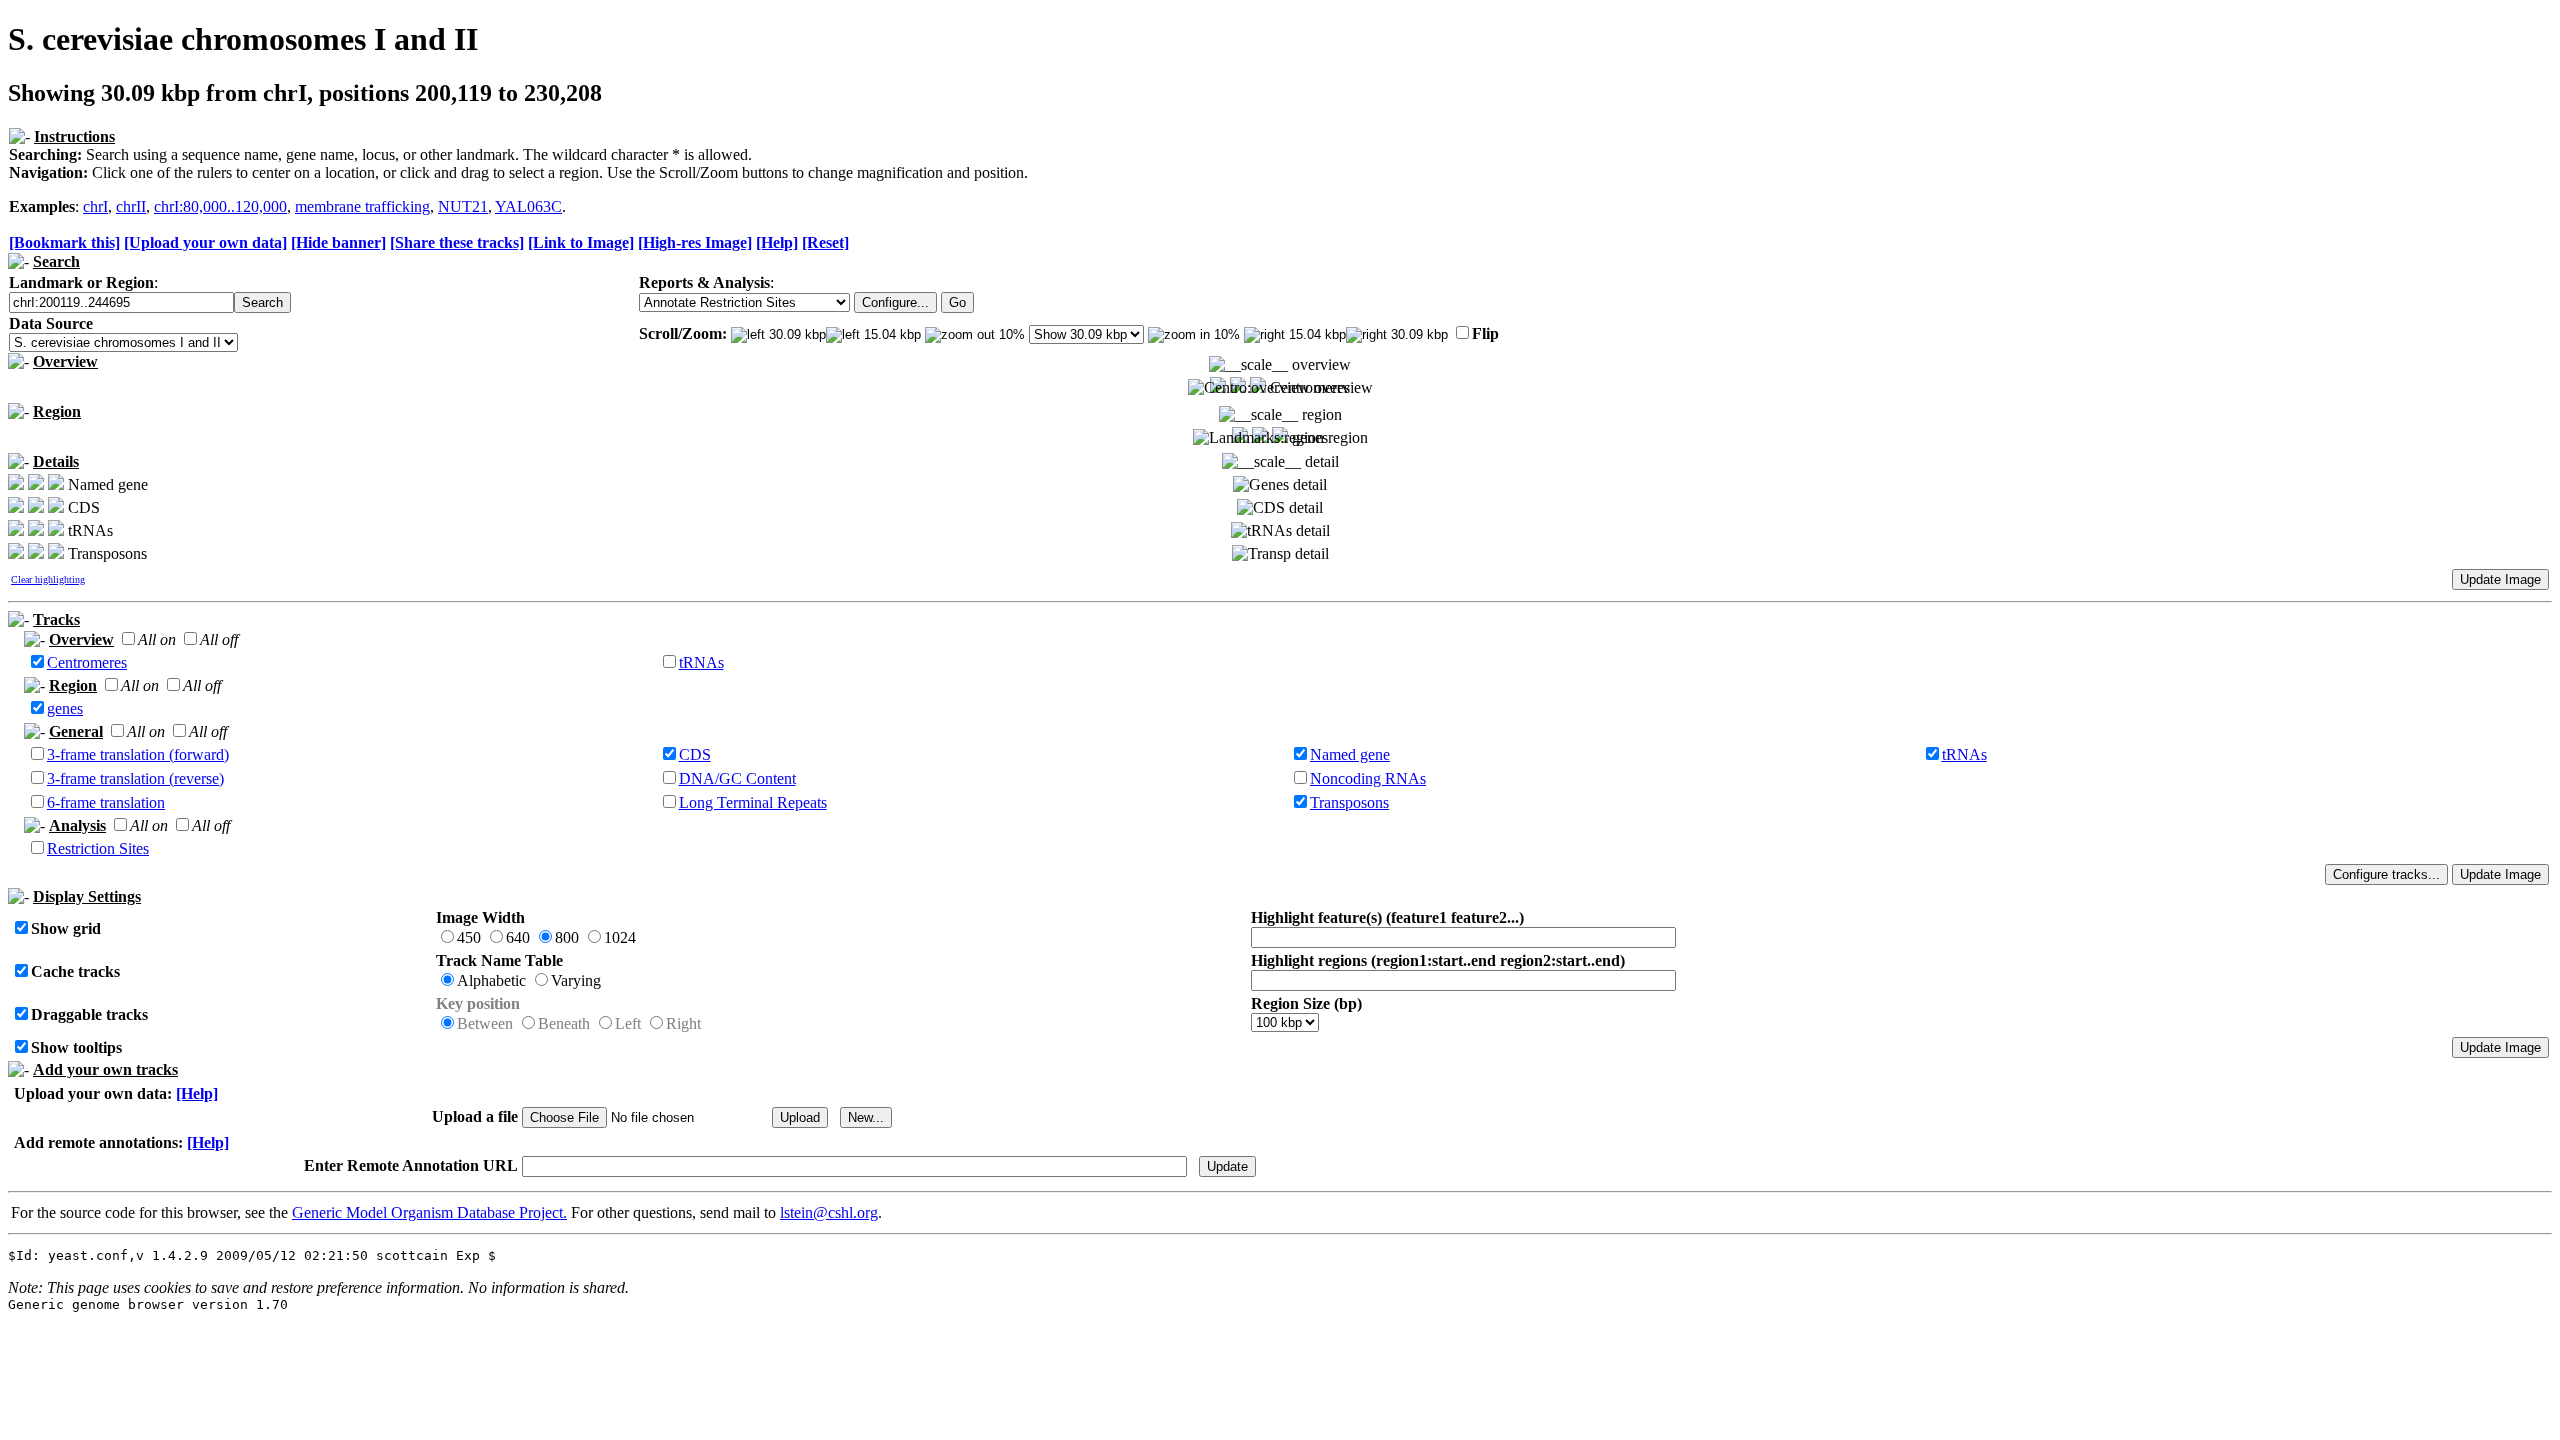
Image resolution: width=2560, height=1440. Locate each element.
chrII (131, 206)
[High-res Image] (695, 242)
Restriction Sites (98, 848)
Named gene (1350, 754)
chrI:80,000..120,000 (220, 206)
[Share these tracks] (457, 242)
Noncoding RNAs (1368, 778)
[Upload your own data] (205, 242)
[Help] (777, 242)
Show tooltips (76, 1047)
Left (628, 1023)
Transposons (1349, 802)
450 (469, 937)
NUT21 (463, 206)
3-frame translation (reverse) (135, 778)
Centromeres (87, 662)
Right (683, 1023)
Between (485, 1023)
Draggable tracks (89, 1014)
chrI (95, 206)
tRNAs (701, 662)
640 (518, 937)
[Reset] (825, 242)
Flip (1485, 333)
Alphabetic (491, 980)
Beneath (564, 1023)
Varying (576, 980)
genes (65, 708)
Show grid (66, 928)
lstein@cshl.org (829, 1212)
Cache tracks (75, 971)
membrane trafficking (362, 206)
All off (219, 639)
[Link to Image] (581, 242)
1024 (620, 937)
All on (157, 639)
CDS (695, 754)
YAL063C (528, 206)
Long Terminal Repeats (753, 802)
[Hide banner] (338, 242)
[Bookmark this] (64, 242)
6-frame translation (106, 802)
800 (567, 937)
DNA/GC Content (737, 778)
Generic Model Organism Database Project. (429, 1212)
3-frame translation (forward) (138, 754)
